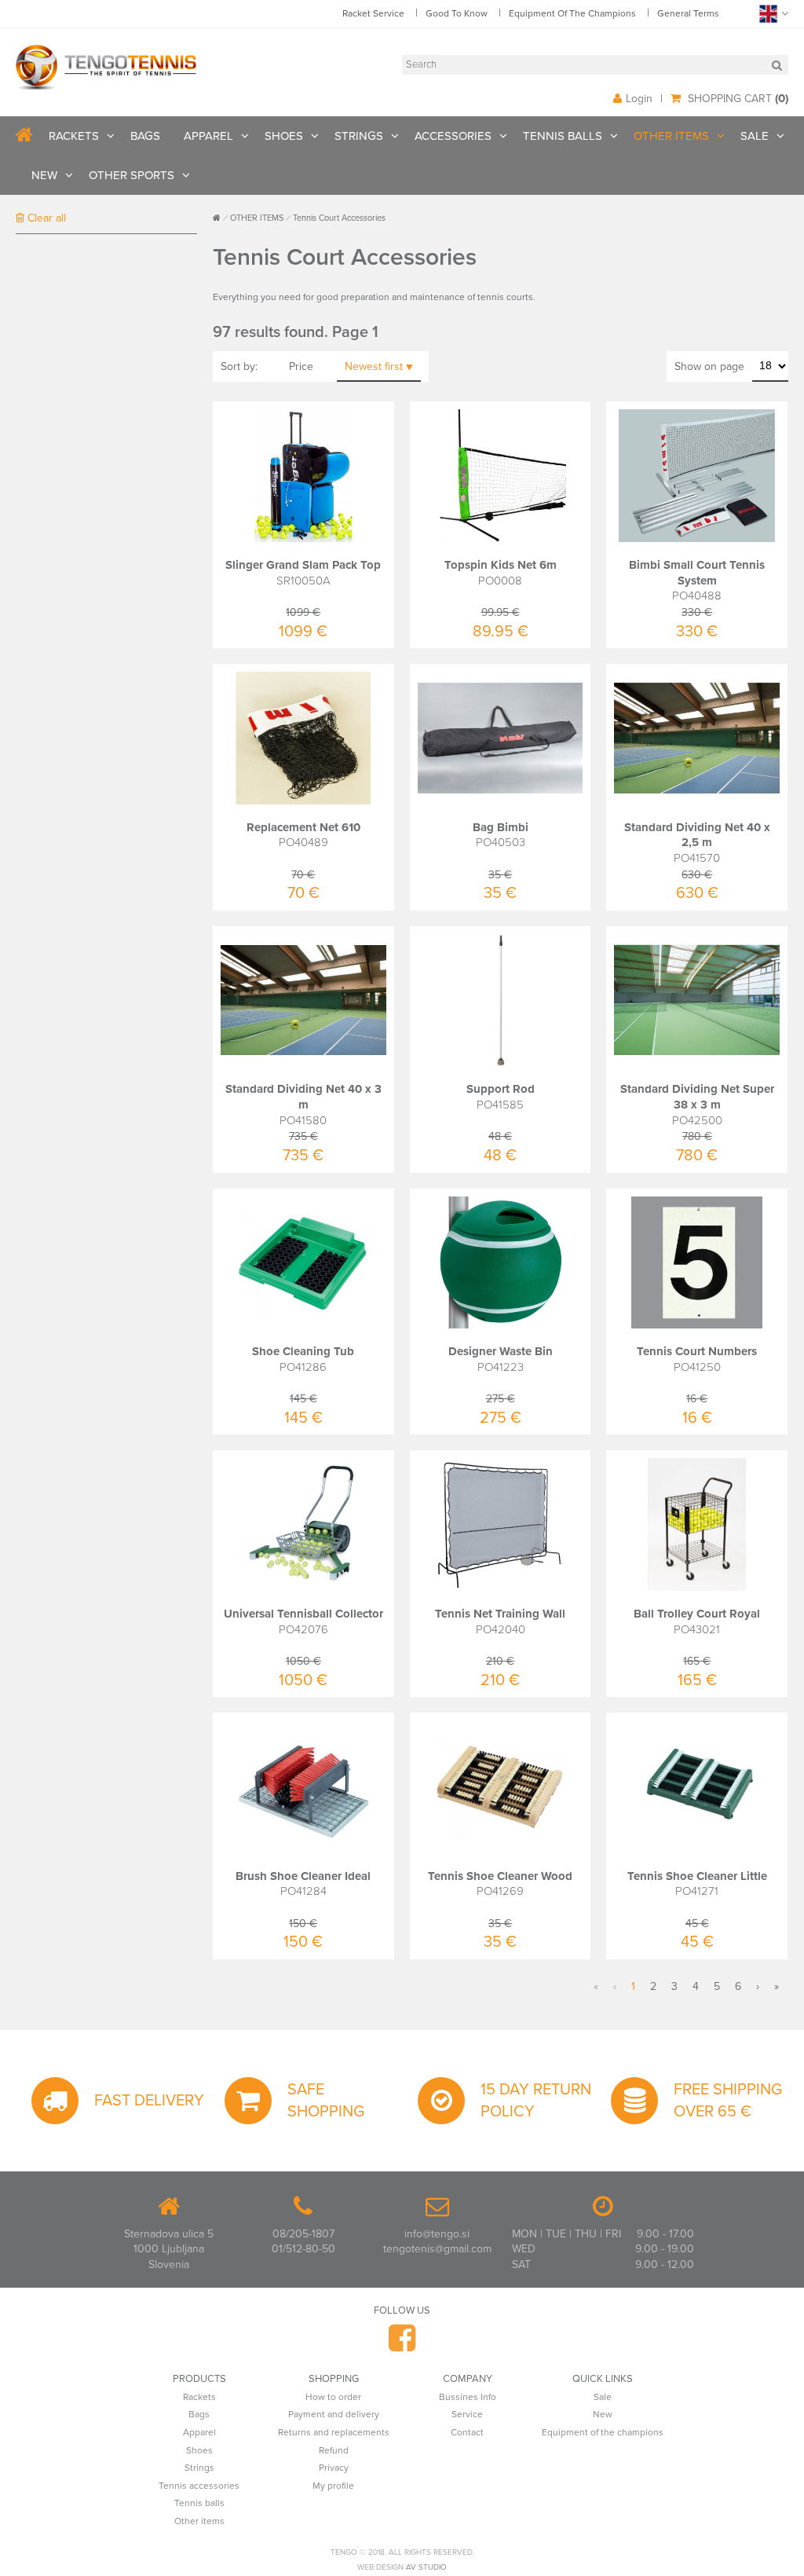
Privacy (334, 2468)
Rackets (199, 2397)
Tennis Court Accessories (339, 218)
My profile (333, 2486)
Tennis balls (199, 2503)
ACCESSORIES (453, 136)
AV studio (426, 2567)
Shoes (199, 2450)
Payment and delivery (334, 2414)
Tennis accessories (199, 2486)
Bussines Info (468, 2397)
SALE (755, 136)
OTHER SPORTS (132, 175)
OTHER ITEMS (671, 136)
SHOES (284, 136)
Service (467, 2414)
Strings (199, 2468)
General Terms (688, 13)
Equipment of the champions (603, 2432)
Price (301, 366)
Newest (374, 366)
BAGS (145, 136)
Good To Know (457, 13)
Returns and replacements (334, 2432)
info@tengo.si (437, 2234)
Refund (334, 2450)
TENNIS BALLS (563, 136)
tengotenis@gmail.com (437, 2249)
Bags (199, 2414)
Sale (603, 2397)
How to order (333, 2397)
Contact (467, 2432)
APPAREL (208, 136)
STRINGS (359, 136)
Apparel (199, 2432)
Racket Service (373, 13)
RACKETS (74, 136)
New (603, 2414)
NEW (44, 175)
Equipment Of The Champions (572, 13)
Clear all (45, 218)
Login (639, 99)
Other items (199, 2521)
